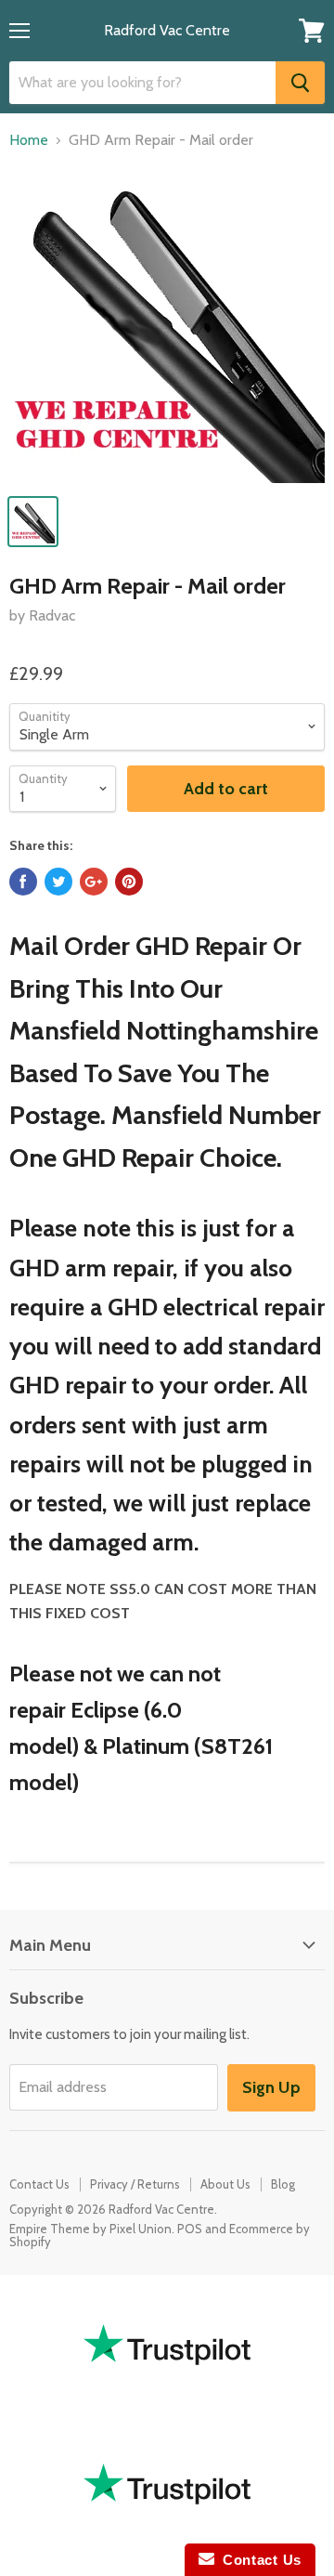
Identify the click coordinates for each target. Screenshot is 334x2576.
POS (190, 2229)
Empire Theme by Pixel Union (90, 2229)
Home (29, 140)
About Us (225, 2184)
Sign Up (271, 2087)
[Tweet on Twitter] (58, 882)
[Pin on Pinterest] (129, 882)
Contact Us (39, 2184)
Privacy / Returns (135, 2184)
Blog (283, 2184)
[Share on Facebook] (23, 882)
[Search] (300, 83)
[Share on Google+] (94, 882)
